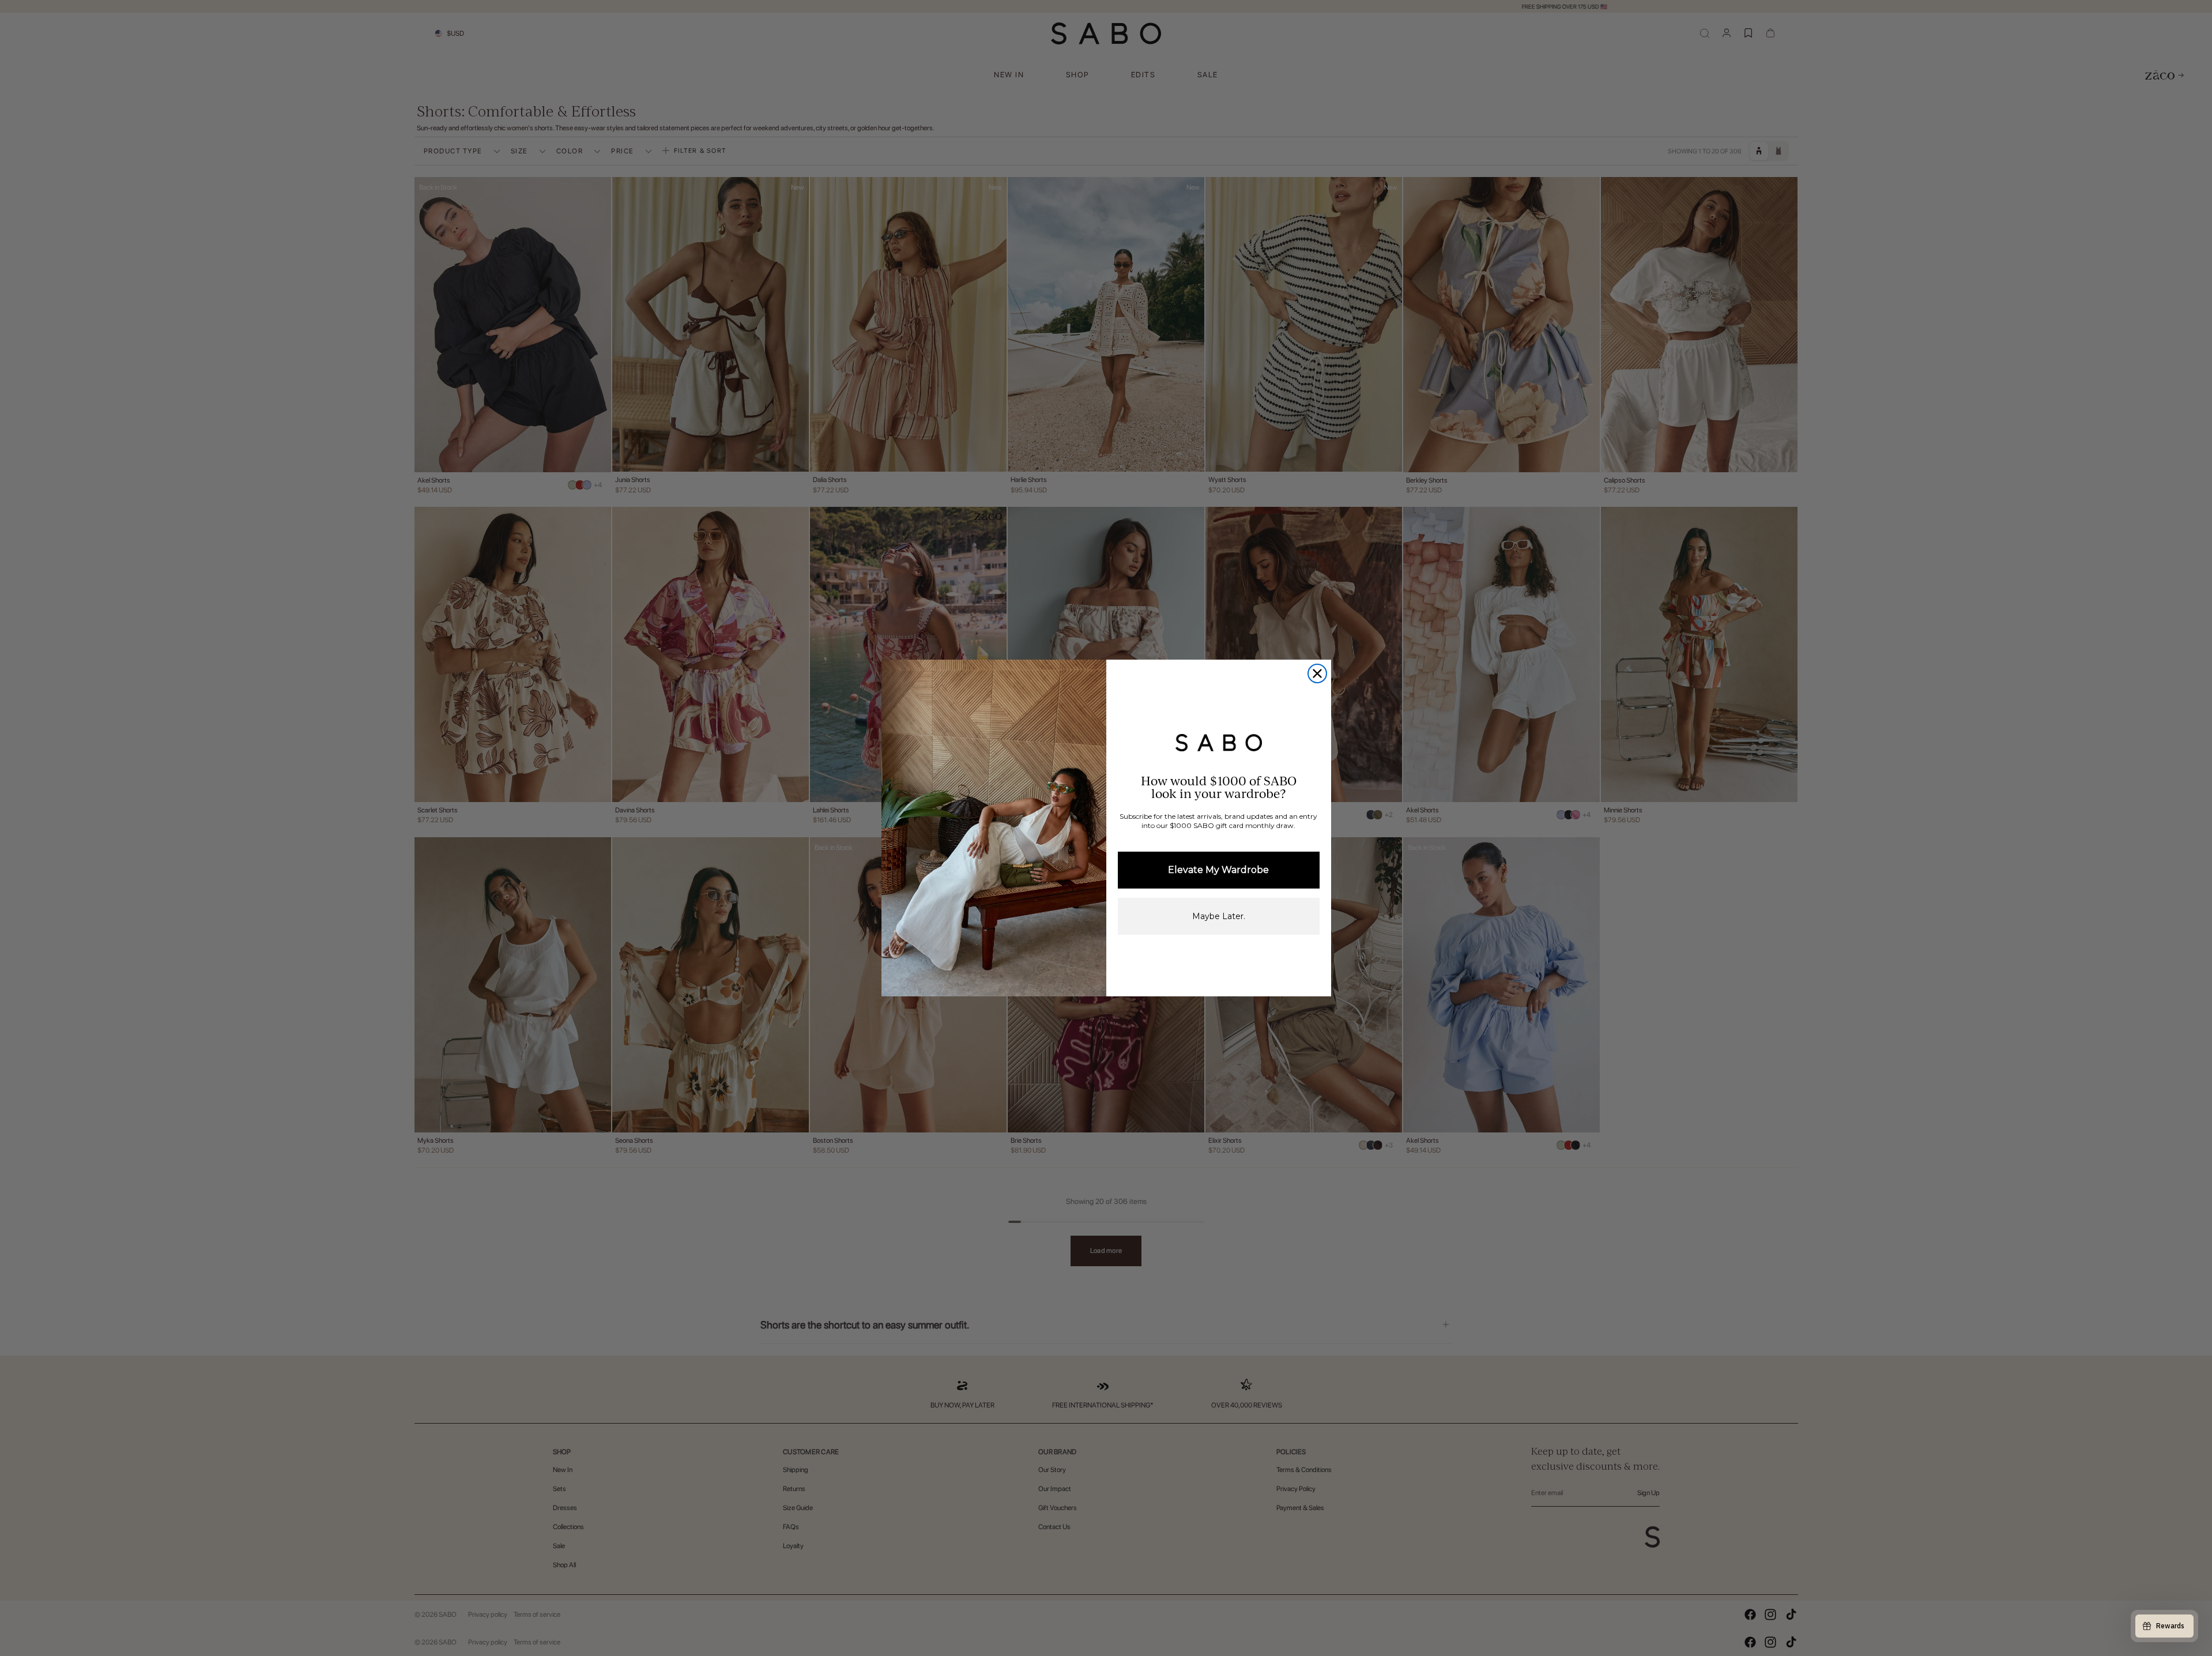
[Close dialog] (1317, 673)
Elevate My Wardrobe (1218, 870)
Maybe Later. (1219, 916)
